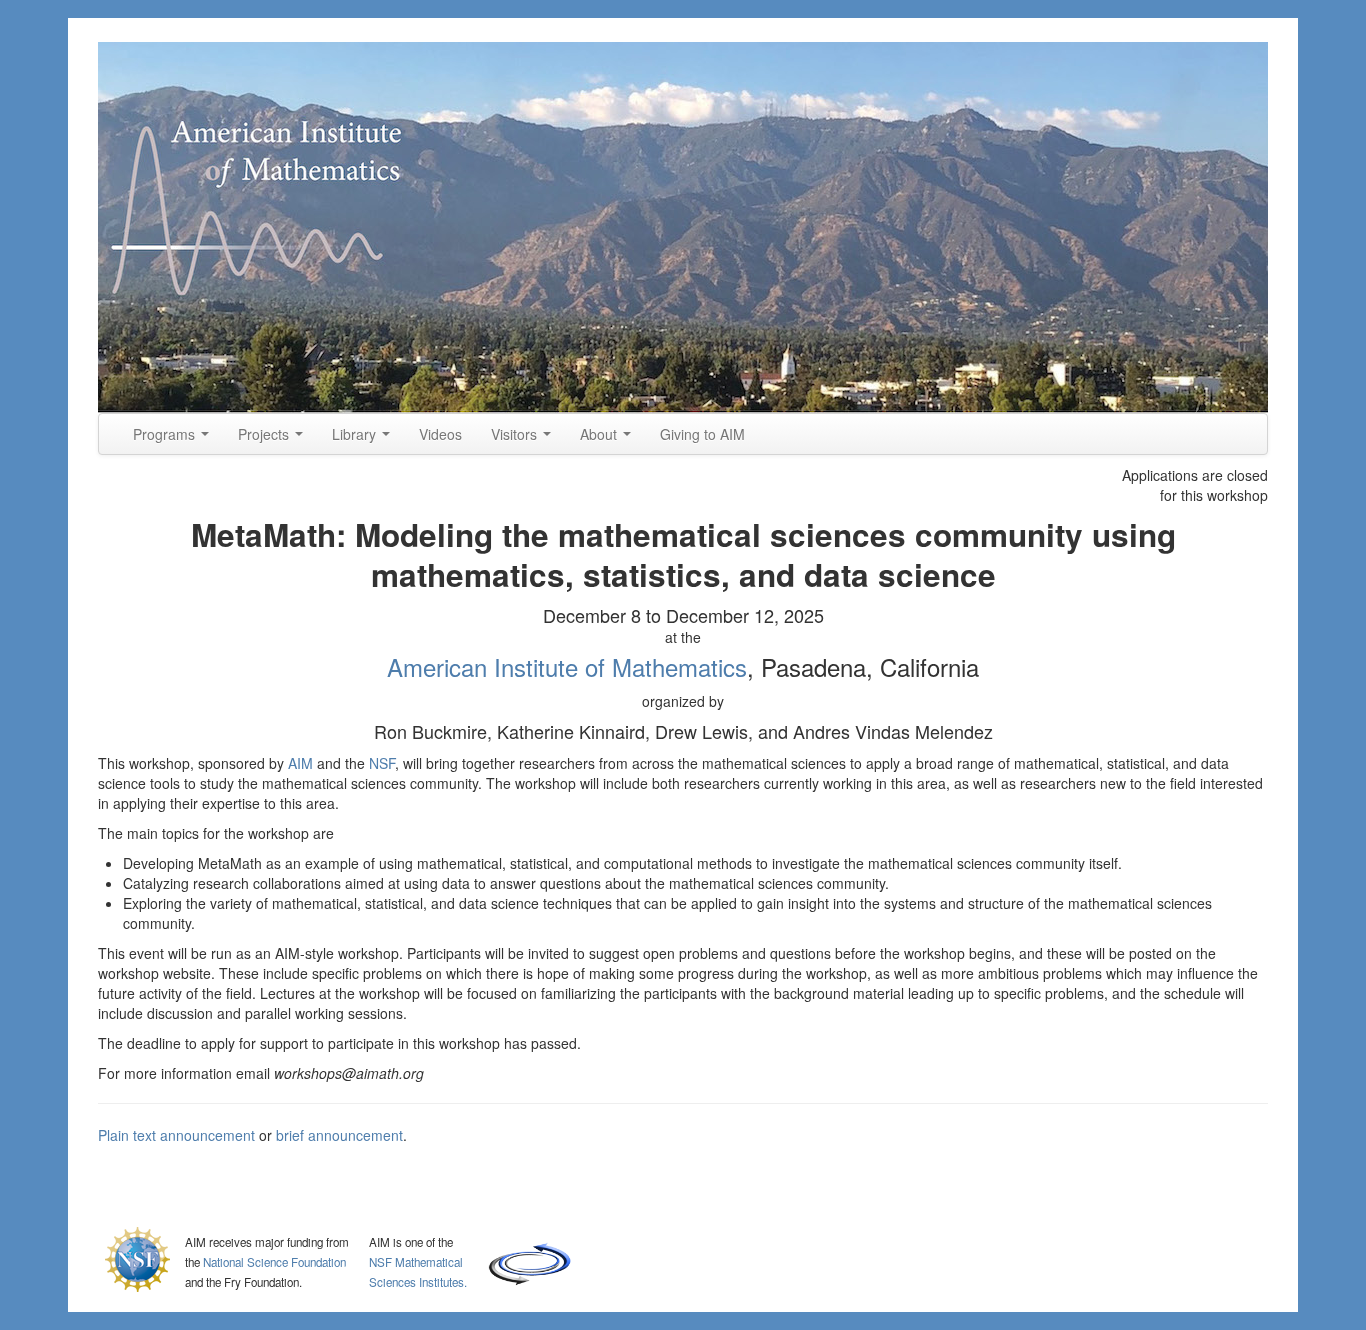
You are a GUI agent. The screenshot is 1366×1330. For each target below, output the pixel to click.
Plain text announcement (176, 1135)
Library (356, 434)
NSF (382, 763)
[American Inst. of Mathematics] (683, 227)
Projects (265, 434)
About (600, 434)
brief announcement (339, 1135)
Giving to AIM (702, 434)
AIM (300, 763)
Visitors (516, 434)
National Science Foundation (274, 1262)
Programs (166, 434)
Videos (440, 434)
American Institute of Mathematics (567, 666)
